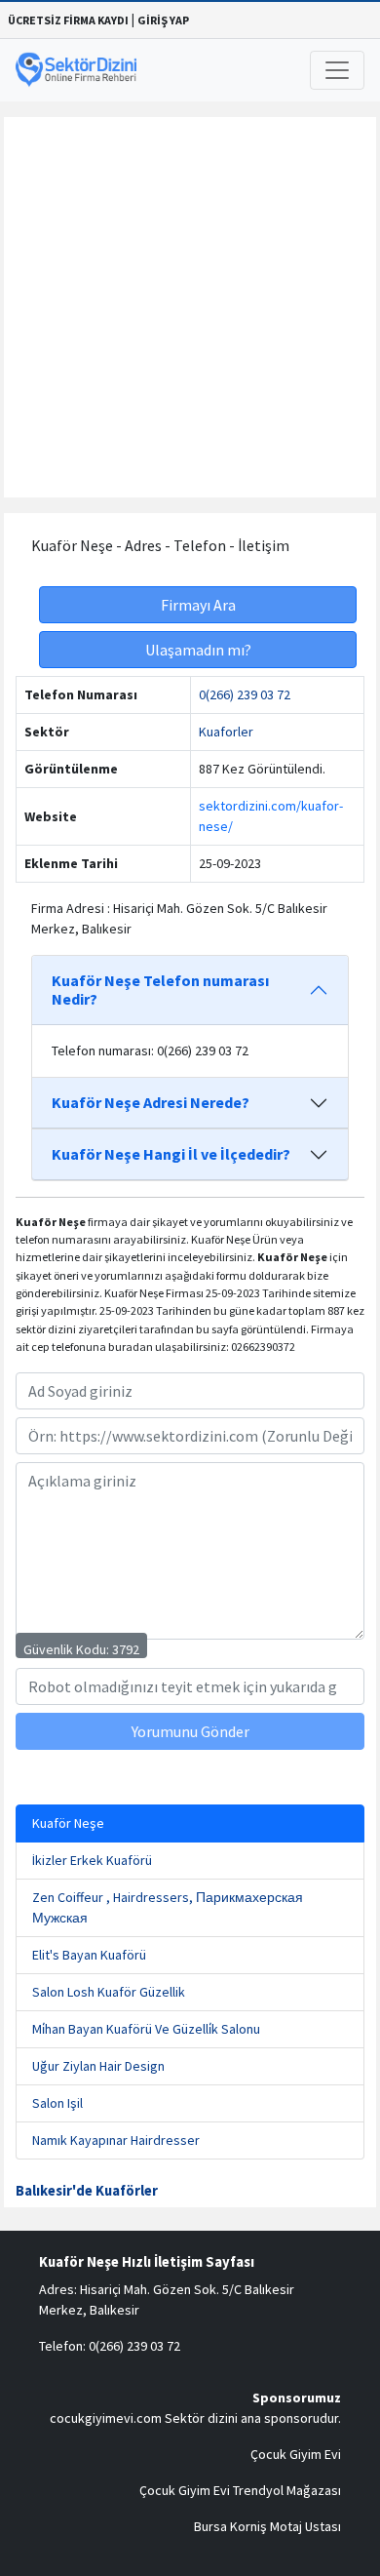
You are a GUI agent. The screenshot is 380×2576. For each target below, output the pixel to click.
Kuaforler (226, 732)
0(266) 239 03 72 (245, 694)
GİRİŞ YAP (163, 20)
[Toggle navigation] (337, 70)
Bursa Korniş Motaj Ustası (267, 2526)
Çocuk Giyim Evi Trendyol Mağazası (240, 2490)
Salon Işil (57, 2103)
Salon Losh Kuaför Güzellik (109, 1992)
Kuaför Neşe (68, 1823)
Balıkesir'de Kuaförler (87, 2191)
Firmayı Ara (198, 605)
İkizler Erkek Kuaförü (92, 1860)
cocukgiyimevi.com (106, 2418)
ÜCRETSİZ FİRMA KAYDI (68, 20)
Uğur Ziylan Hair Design (98, 2066)
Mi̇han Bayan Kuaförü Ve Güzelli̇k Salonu (146, 2029)
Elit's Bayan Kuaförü (89, 1955)
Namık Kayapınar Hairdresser (116, 2140)
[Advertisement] (190, 307)
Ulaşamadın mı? (198, 650)
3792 (126, 1649)
